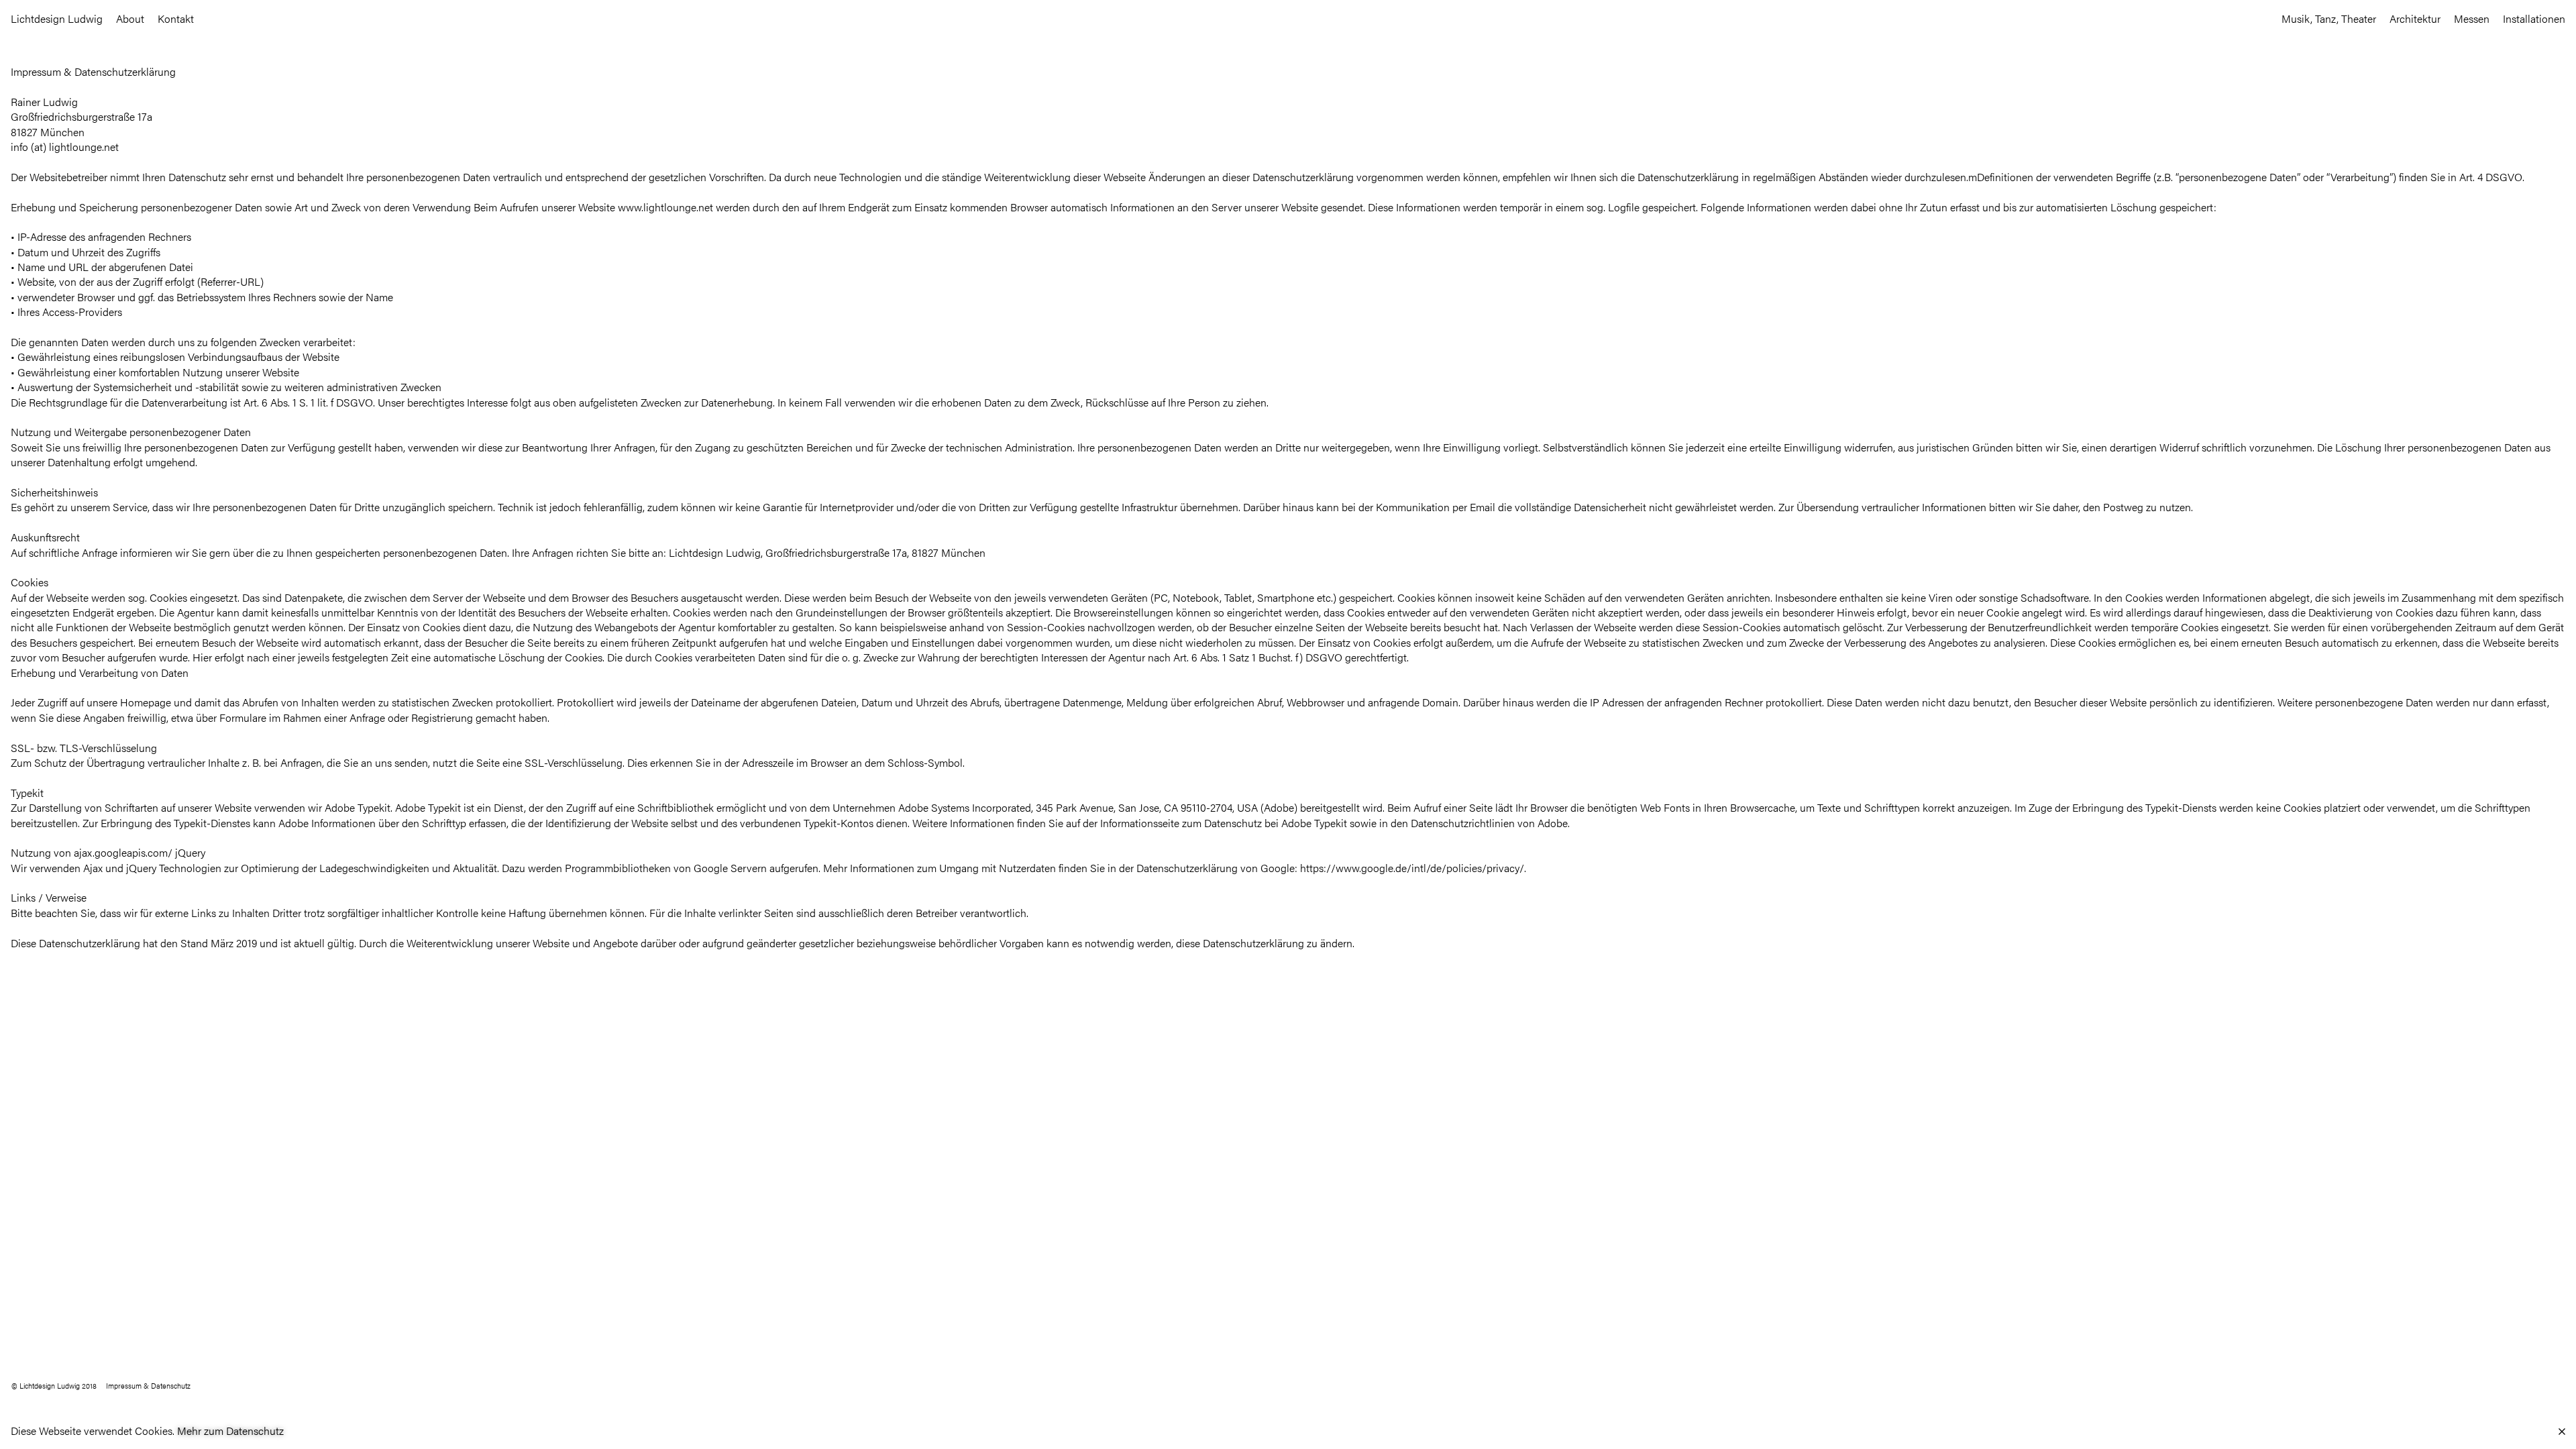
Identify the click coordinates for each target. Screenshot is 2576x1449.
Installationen (2534, 18)
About (130, 18)
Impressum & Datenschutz (148, 1385)
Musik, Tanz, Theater (2329, 18)
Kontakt (176, 18)
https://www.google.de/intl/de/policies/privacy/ (1412, 868)
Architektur (2415, 18)
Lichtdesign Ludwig (57, 18)
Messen (2472, 18)
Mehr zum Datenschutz (230, 1431)
